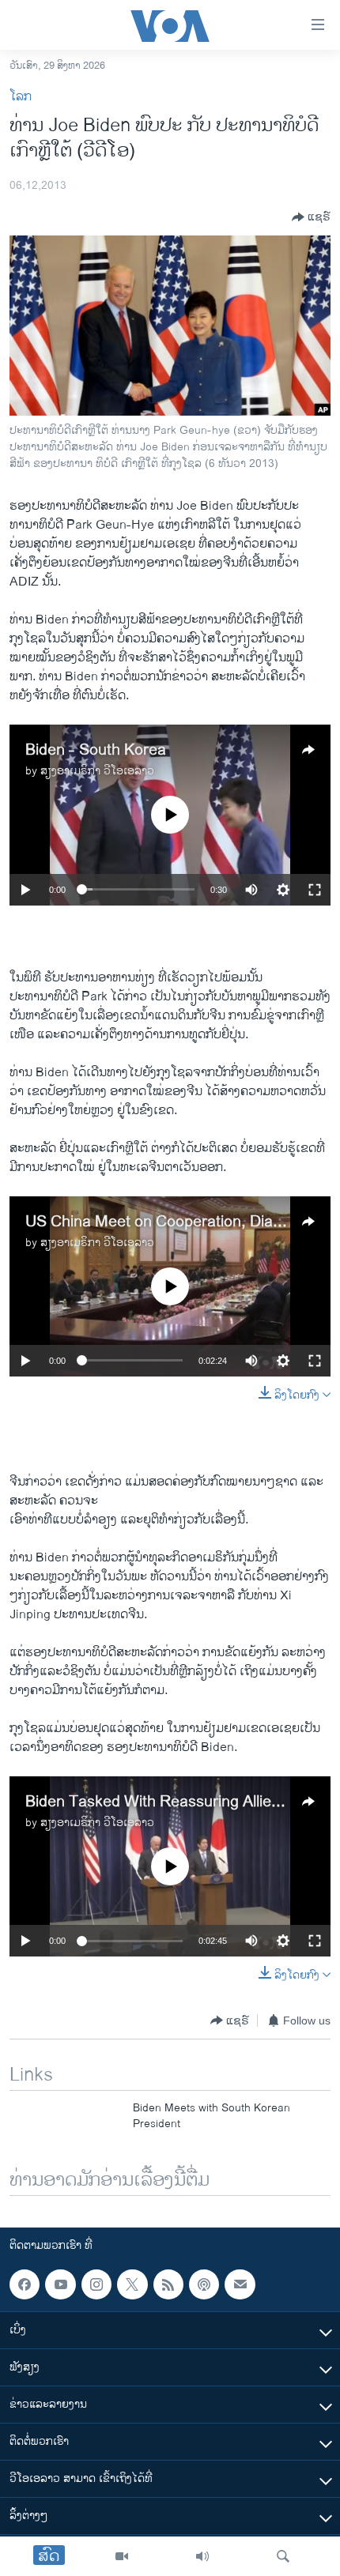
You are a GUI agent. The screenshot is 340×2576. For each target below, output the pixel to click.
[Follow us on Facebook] (25, 2284)
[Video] (122, 2556)
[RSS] (168, 2284)
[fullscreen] (315, 890)
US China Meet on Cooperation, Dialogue (168, 1222)
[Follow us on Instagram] (96, 2284)
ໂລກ (21, 97)
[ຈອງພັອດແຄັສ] (240, 2284)
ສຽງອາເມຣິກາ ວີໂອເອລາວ (97, 771)
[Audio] (202, 2556)
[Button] (311, 217)
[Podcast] (204, 2284)
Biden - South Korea (96, 750)
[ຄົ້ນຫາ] (283, 2556)
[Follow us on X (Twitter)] (132, 2284)
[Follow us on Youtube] (60, 2284)
